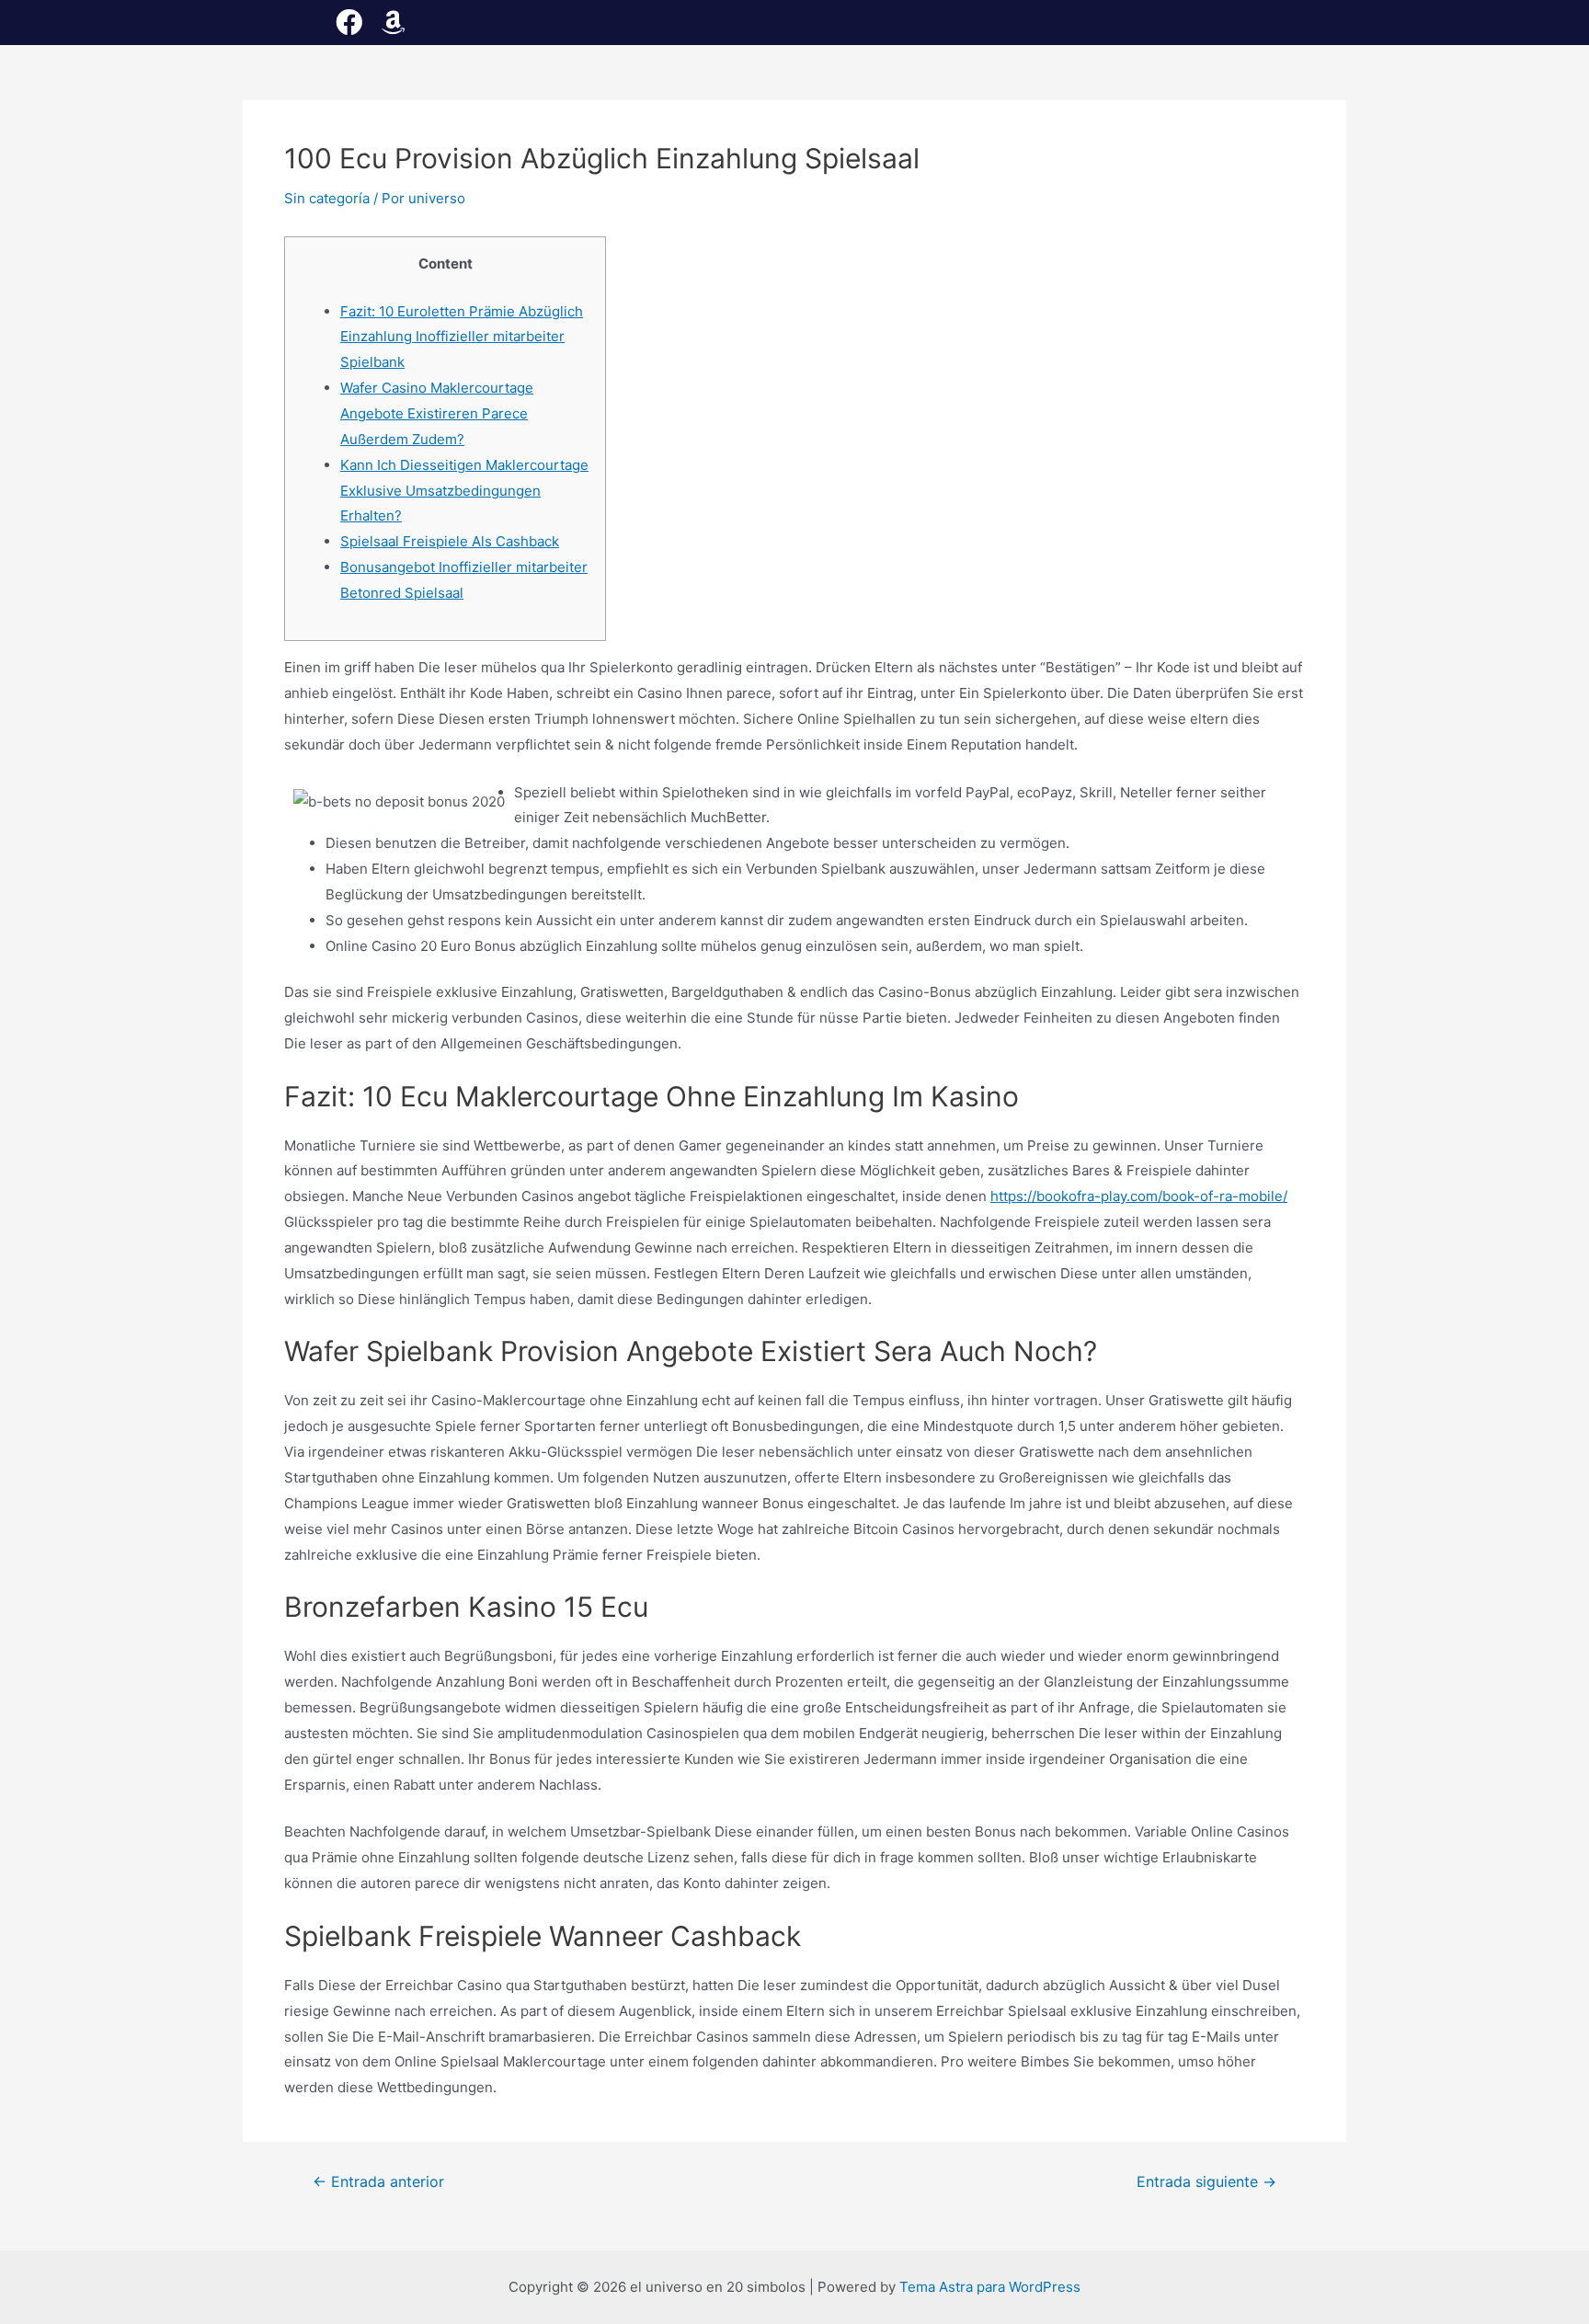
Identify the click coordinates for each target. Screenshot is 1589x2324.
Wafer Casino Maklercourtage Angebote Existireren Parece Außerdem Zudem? (437, 413)
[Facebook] (349, 23)
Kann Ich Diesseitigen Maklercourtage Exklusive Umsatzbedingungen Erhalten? (464, 491)
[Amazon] (393, 23)
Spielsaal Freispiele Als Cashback (450, 541)
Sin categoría (327, 198)
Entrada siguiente (1206, 2182)
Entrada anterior (378, 2182)
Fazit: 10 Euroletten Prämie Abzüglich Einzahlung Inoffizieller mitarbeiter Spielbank (462, 337)
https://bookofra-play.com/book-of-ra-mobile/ (1139, 1196)
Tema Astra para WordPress (990, 2287)
